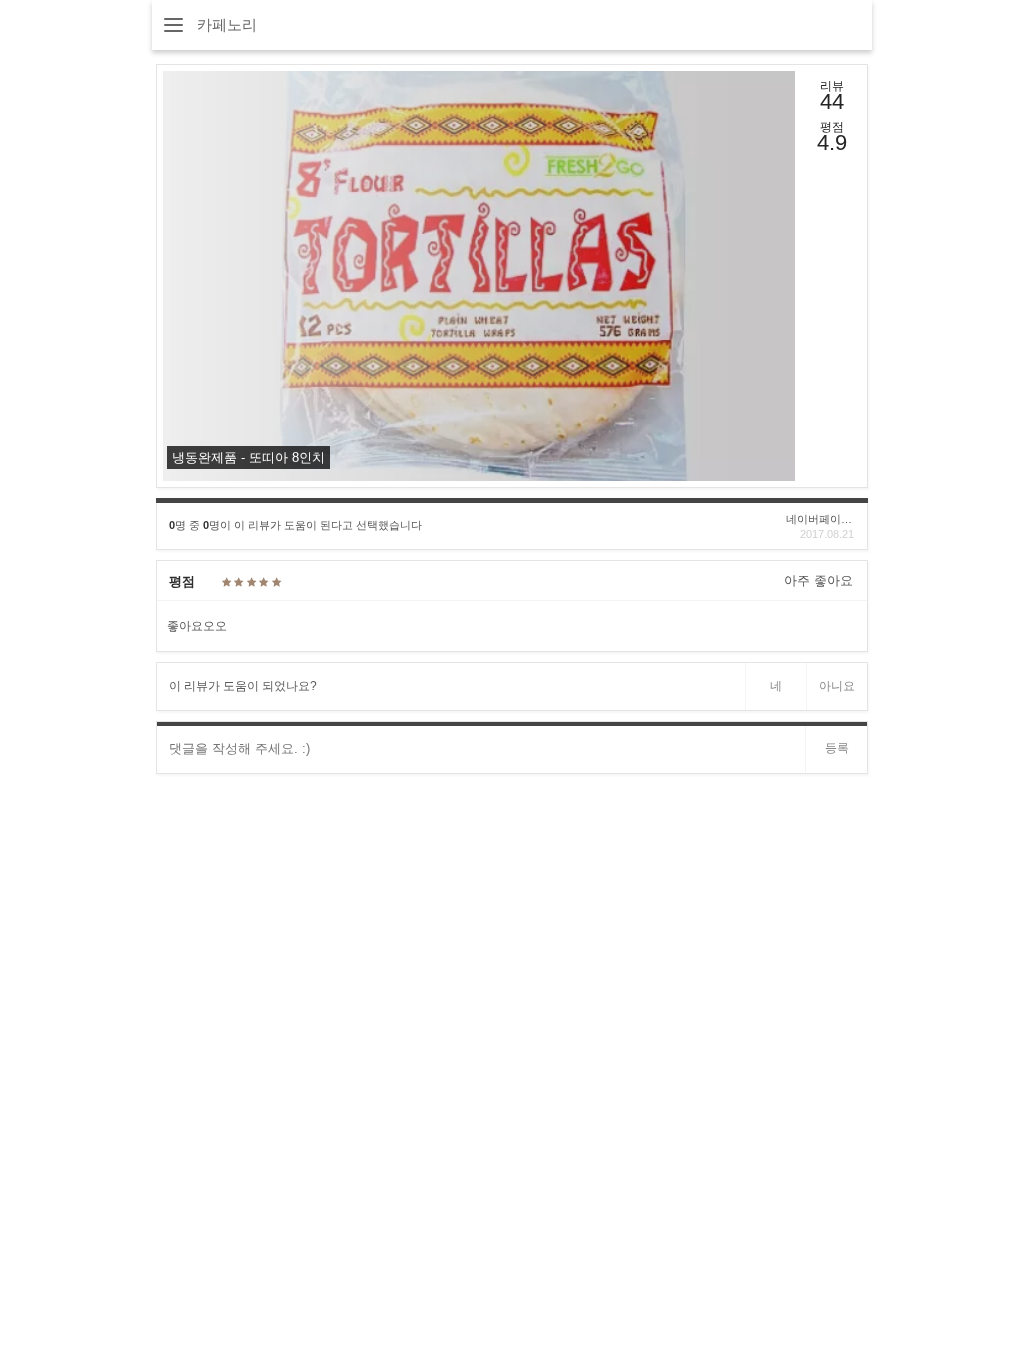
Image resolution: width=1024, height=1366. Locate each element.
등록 (837, 748)
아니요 (837, 686)
